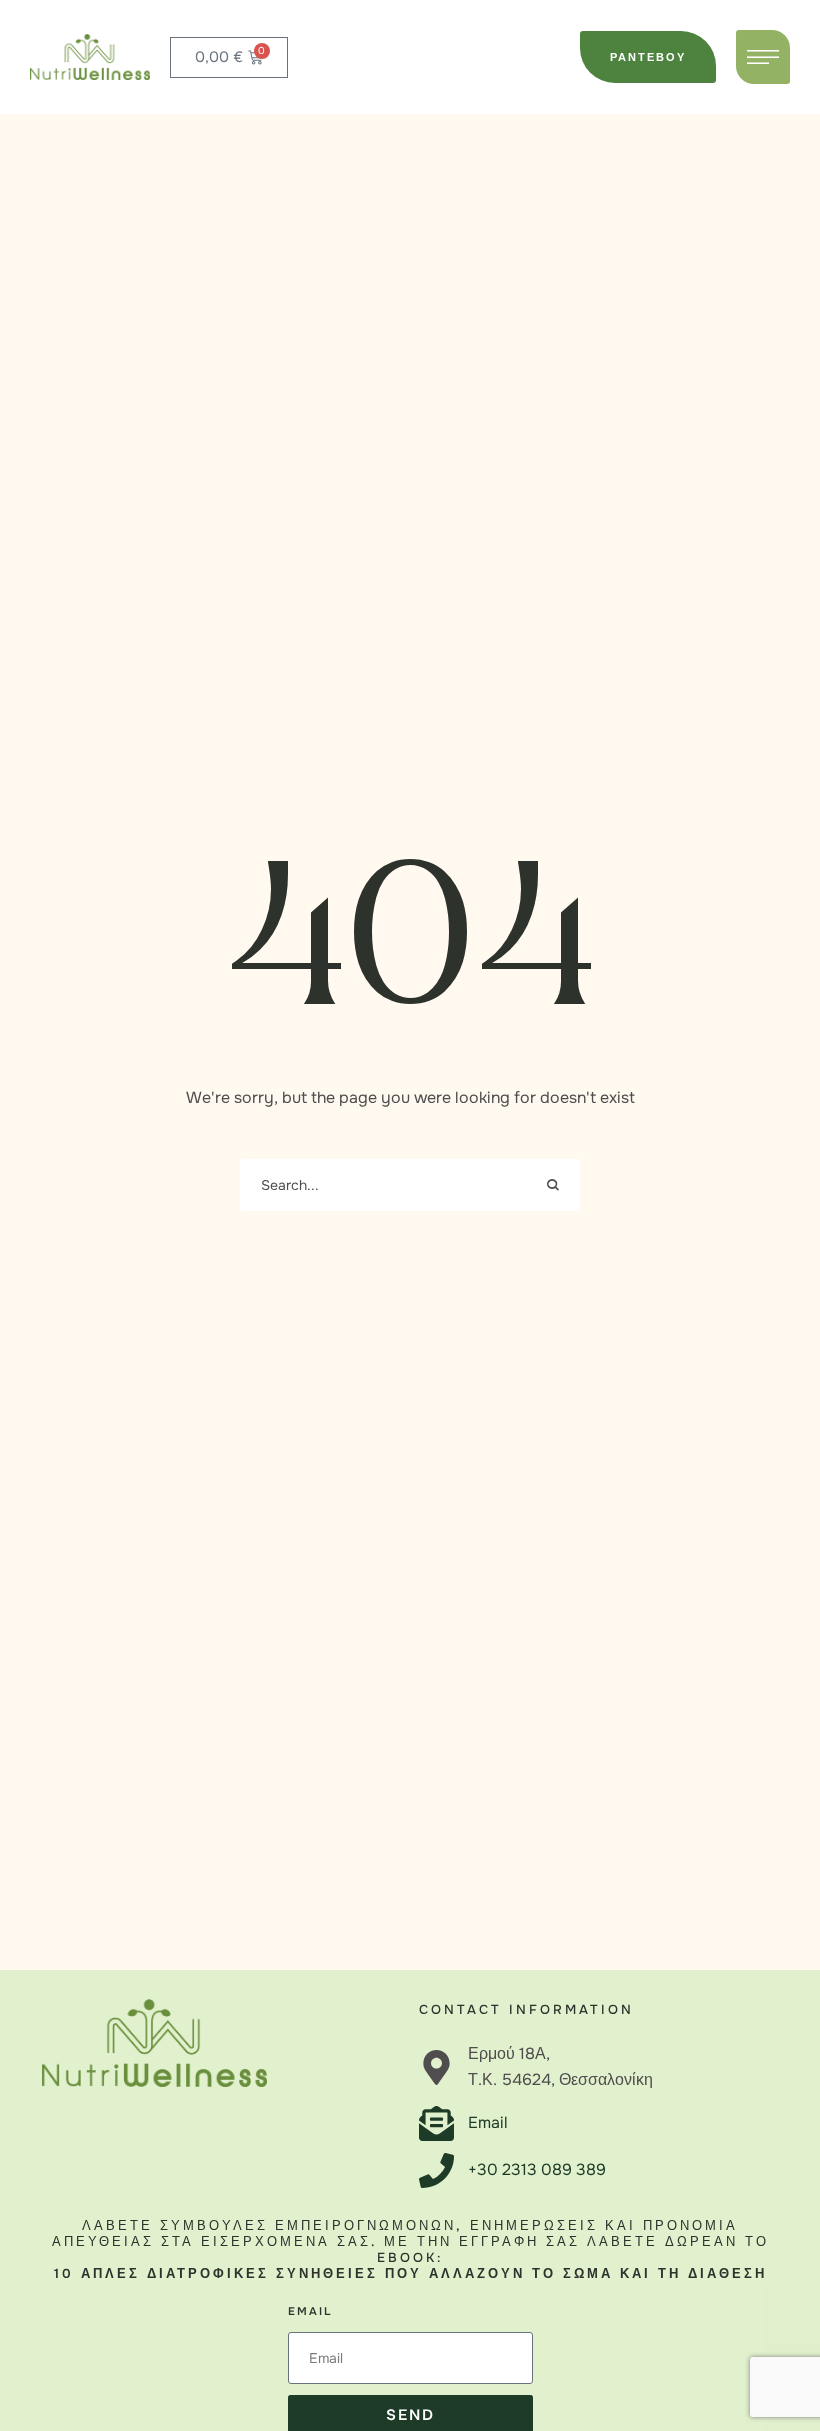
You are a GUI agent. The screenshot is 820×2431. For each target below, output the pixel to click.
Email (310, 2311)
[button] (648, 57)
